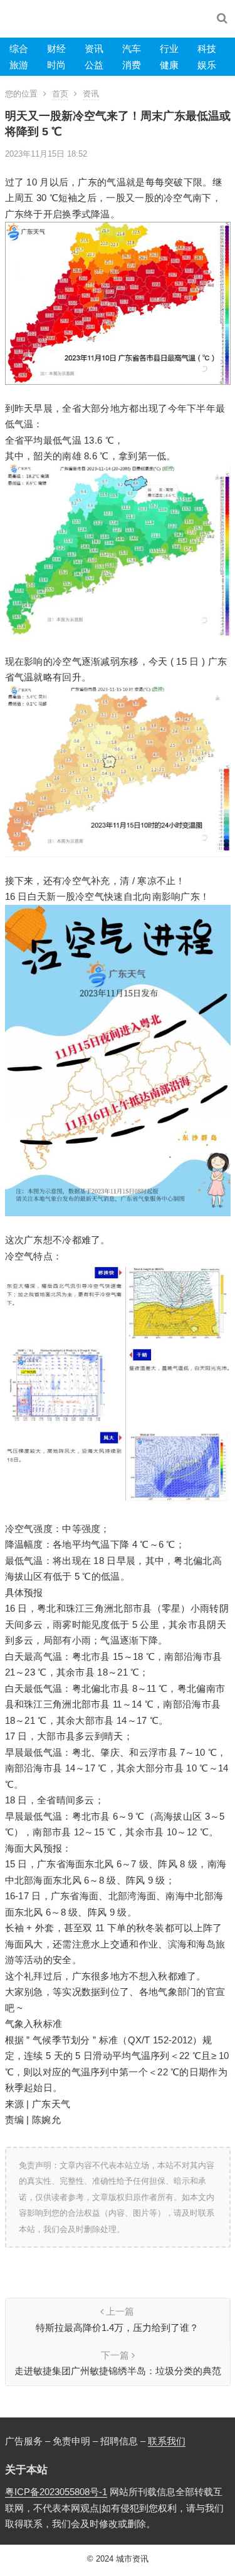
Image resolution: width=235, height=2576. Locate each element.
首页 (60, 94)
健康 (169, 65)
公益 (94, 65)
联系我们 (167, 2441)
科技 (207, 49)
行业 (169, 49)
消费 (132, 65)
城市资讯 (132, 2559)
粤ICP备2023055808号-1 (56, 2492)
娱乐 (207, 65)
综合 (19, 49)
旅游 (19, 65)
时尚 (56, 65)
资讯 (94, 49)
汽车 (132, 49)
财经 (56, 49)
